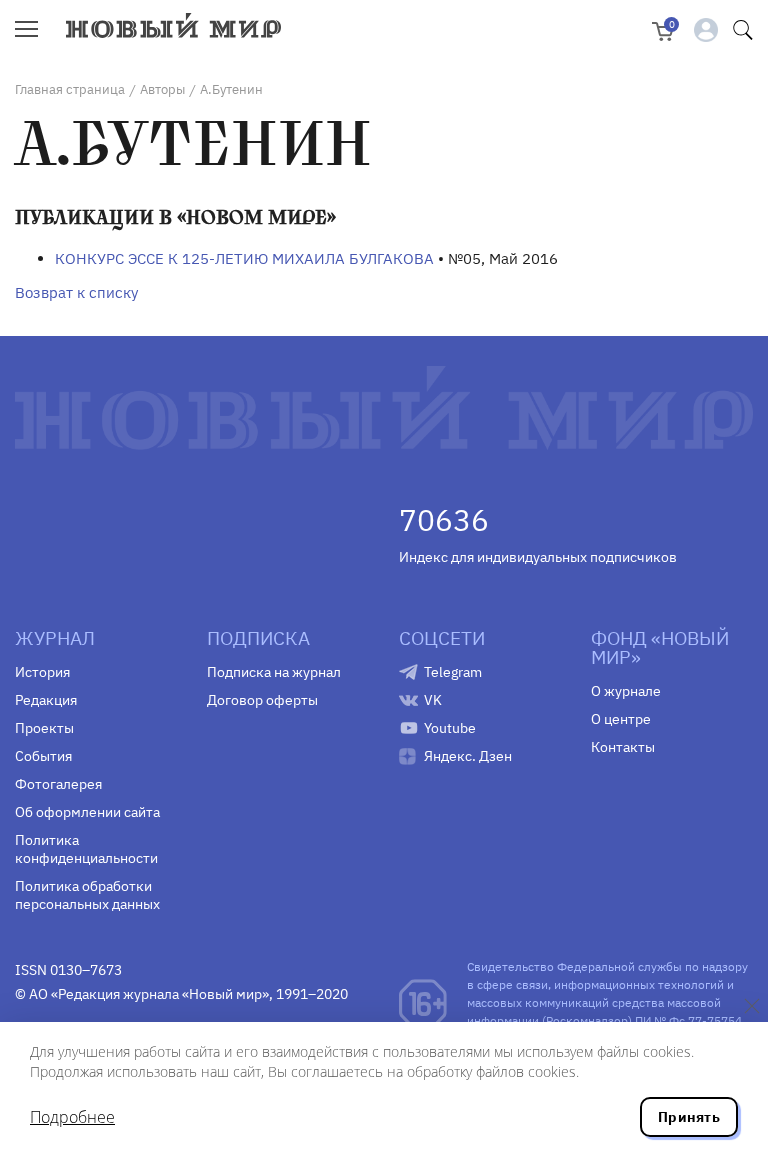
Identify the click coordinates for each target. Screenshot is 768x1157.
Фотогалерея (58, 784)
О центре (621, 719)
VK (433, 700)
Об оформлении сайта (87, 812)
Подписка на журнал (274, 672)
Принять (689, 1117)
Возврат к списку (76, 292)
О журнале (626, 691)
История (42, 672)
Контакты (623, 747)
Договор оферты (262, 700)
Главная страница (70, 89)
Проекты (44, 728)
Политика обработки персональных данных (87, 895)
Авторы (162, 89)
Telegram (453, 672)
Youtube (450, 728)
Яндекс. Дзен (468, 756)
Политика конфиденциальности (86, 849)
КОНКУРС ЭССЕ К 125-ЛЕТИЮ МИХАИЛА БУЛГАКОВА (244, 258)
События (43, 756)
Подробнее (72, 1117)
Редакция (46, 700)
